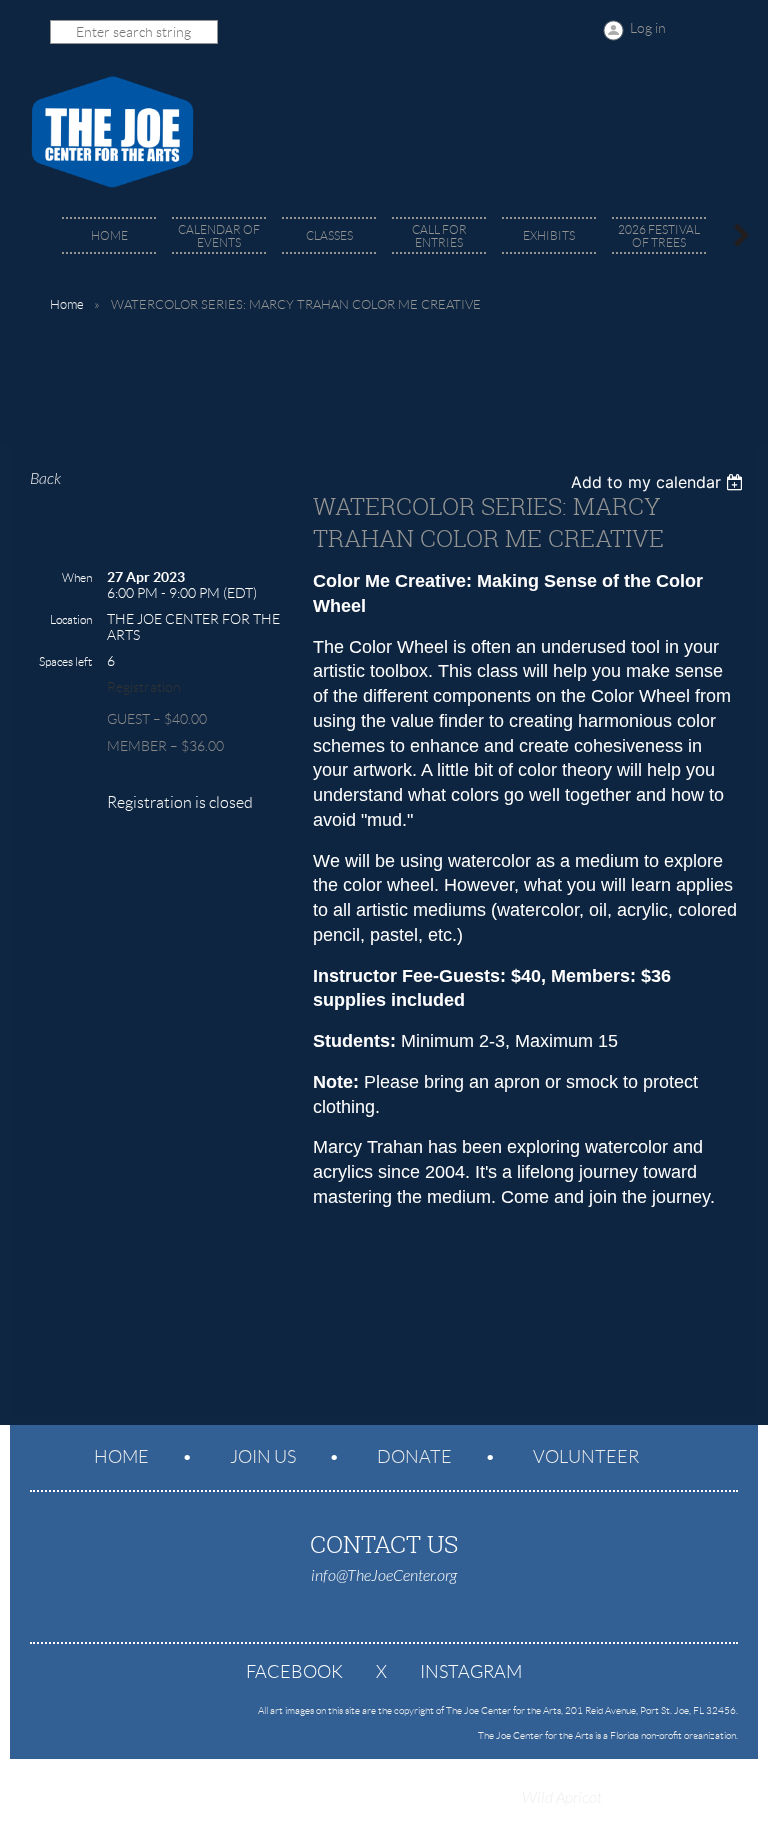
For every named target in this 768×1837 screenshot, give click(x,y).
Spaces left (65, 661)
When (77, 577)
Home (67, 304)
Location (71, 619)
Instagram (471, 1672)
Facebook (294, 1672)
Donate (414, 1457)
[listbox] (659, 482)
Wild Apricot (562, 1798)
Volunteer (586, 1457)
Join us (263, 1457)
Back (45, 479)
